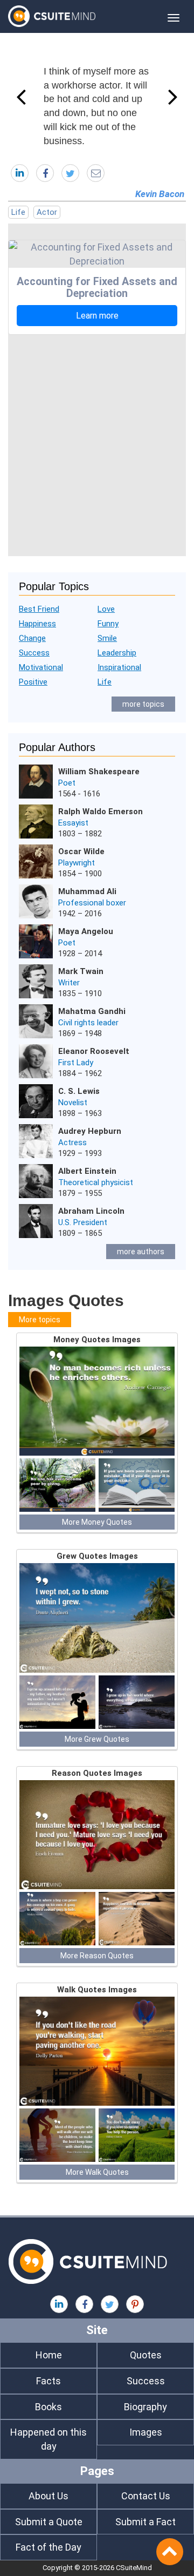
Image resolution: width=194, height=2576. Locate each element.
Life (18, 212)
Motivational (41, 667)
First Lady (76, 1063)
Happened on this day (48, 2439)
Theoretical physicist (96, 1182)
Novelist (73, 1103)
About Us (48, 2496)
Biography (145, 2407)
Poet (67, 783)
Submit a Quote (49, 2522)
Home (49, 2355)
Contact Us (146, 2496)
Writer (69, 983)
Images (146, 2432)
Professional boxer (92, 903)
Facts (48, 2381)
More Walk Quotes (97, 2172)
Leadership (117, 653)
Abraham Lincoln (91, 1211)
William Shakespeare (99, 772)
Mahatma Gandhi (92, 1011)
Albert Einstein (87, 1171)
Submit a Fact (145, 2522)
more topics (143, 704)
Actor (47, 212)
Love (106, 609)
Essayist (73, 823)
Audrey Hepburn (90, 1131)
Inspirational (119, 667)
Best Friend (39, 609)
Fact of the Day (48, 2547)
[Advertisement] (97, 443)
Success (34, 653)
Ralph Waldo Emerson (101, 812)
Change (32, 638)
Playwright (77, 863)
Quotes (146, 2355)
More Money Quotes (97, 1522)
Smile (107, 638)
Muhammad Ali (87, 891)
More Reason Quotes (97, 1956)
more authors (141, 1252)
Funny (108, 624)
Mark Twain (81, 971)
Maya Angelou (86, 931)
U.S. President (83, 1222)
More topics (40, 1320)
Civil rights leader (88, 1023)
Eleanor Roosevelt (94, 1051)
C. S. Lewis (79, 1091)
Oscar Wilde (81, 851)
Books (48, 2407)
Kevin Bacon (160, 194)
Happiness (37, 624)
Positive (33, 682)
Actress (72, 1142)
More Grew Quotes (97, 1739)
